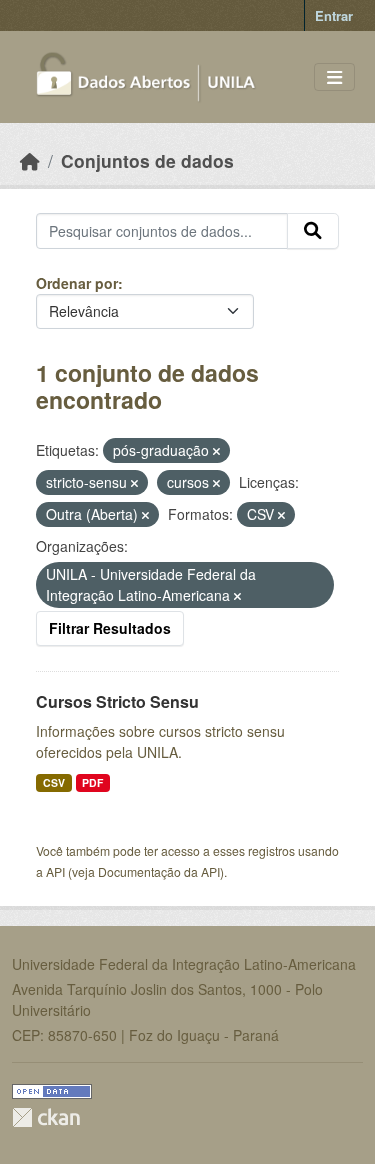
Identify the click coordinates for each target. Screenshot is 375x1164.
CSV (54, 782)
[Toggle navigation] (334, 77)
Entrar (334, 15)
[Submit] (313, 231)
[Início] (30, 160)
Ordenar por (77, 283)
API (55, 871)
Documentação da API (159, 871)
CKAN (46, 1117)
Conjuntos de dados (147, 160)
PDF (92, 782)
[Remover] (216, 451)
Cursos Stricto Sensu (117, 701)
